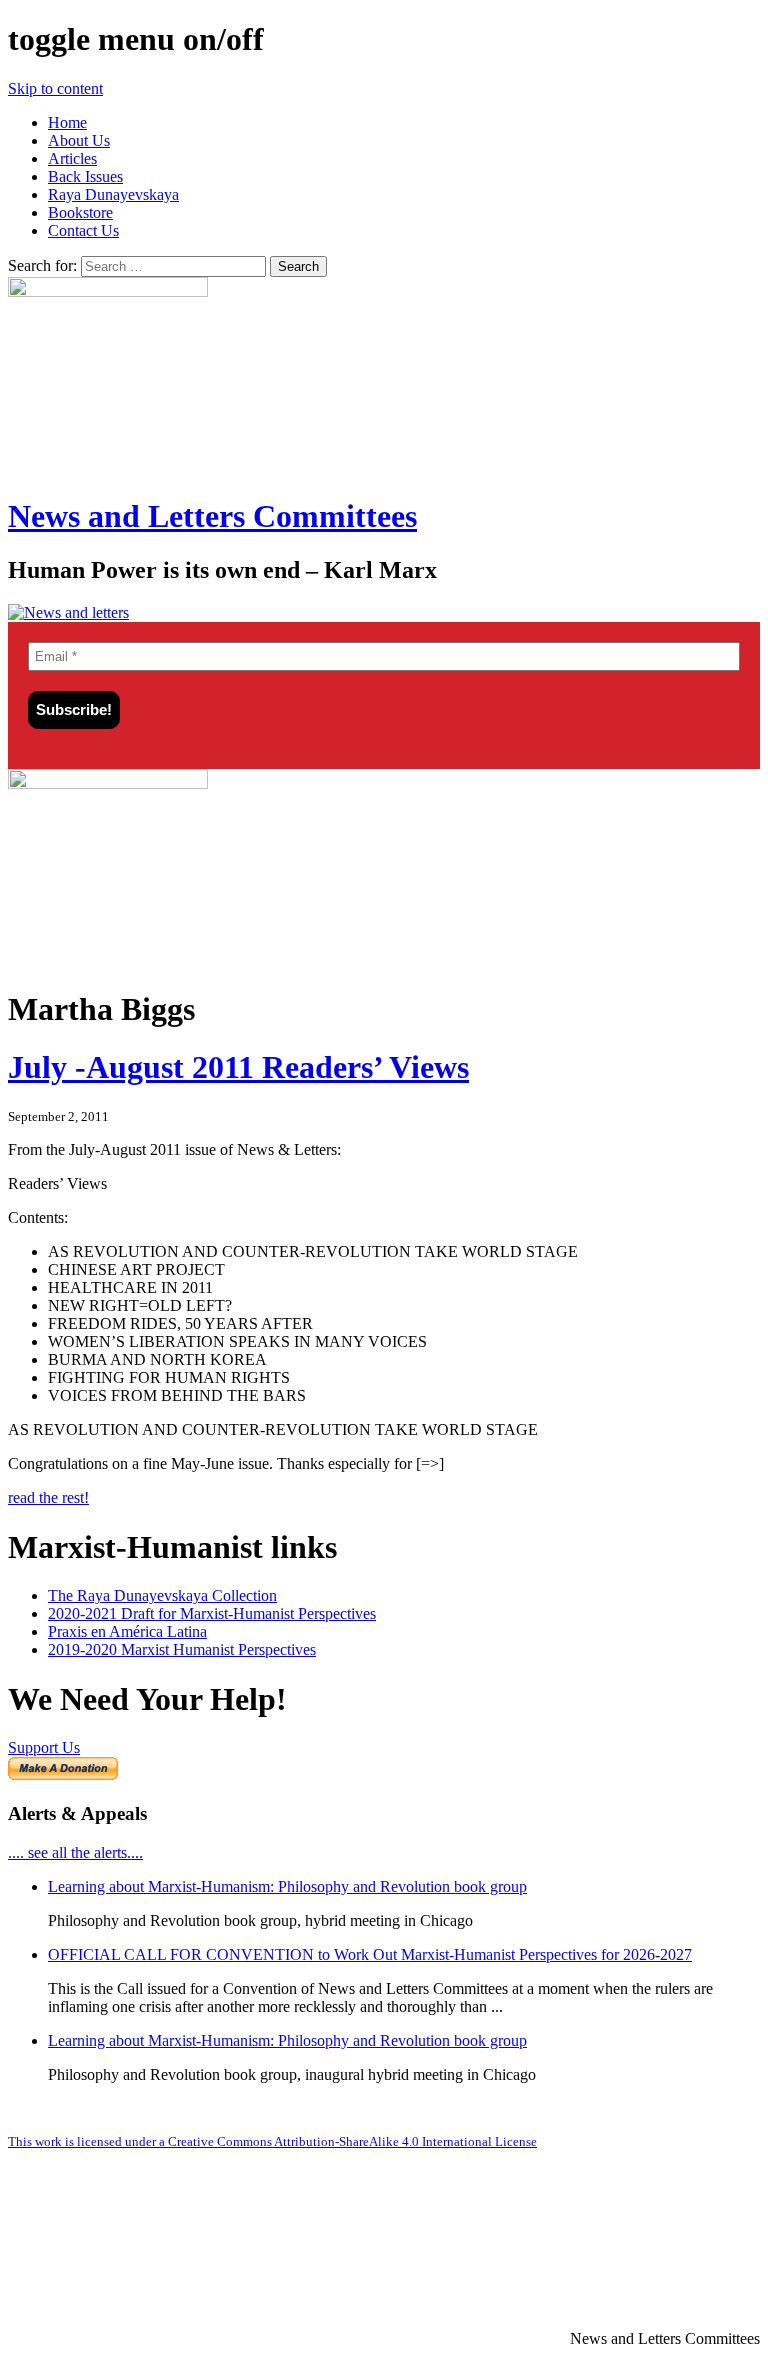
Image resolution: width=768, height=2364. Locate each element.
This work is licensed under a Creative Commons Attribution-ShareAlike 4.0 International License (272, 2141)
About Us (79, 140)
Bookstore (80, 212)
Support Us (44, 1747)
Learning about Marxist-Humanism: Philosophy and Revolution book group (287, 1886)
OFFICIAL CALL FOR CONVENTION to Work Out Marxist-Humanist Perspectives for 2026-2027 (370, 1954)
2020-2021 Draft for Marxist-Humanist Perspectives (212, 1613)
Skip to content (55, 88)
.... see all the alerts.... (75, 1852)
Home (67, 122)
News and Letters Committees (212, 516)
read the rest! (48, 1497)
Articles (72, 158)
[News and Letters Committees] (68, 612)
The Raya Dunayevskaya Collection (162, 1595)
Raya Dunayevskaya (113, 194)
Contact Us (83, 230)
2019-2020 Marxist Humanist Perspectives (182, 1649)
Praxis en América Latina (127, 1631)
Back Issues (85, 176)
